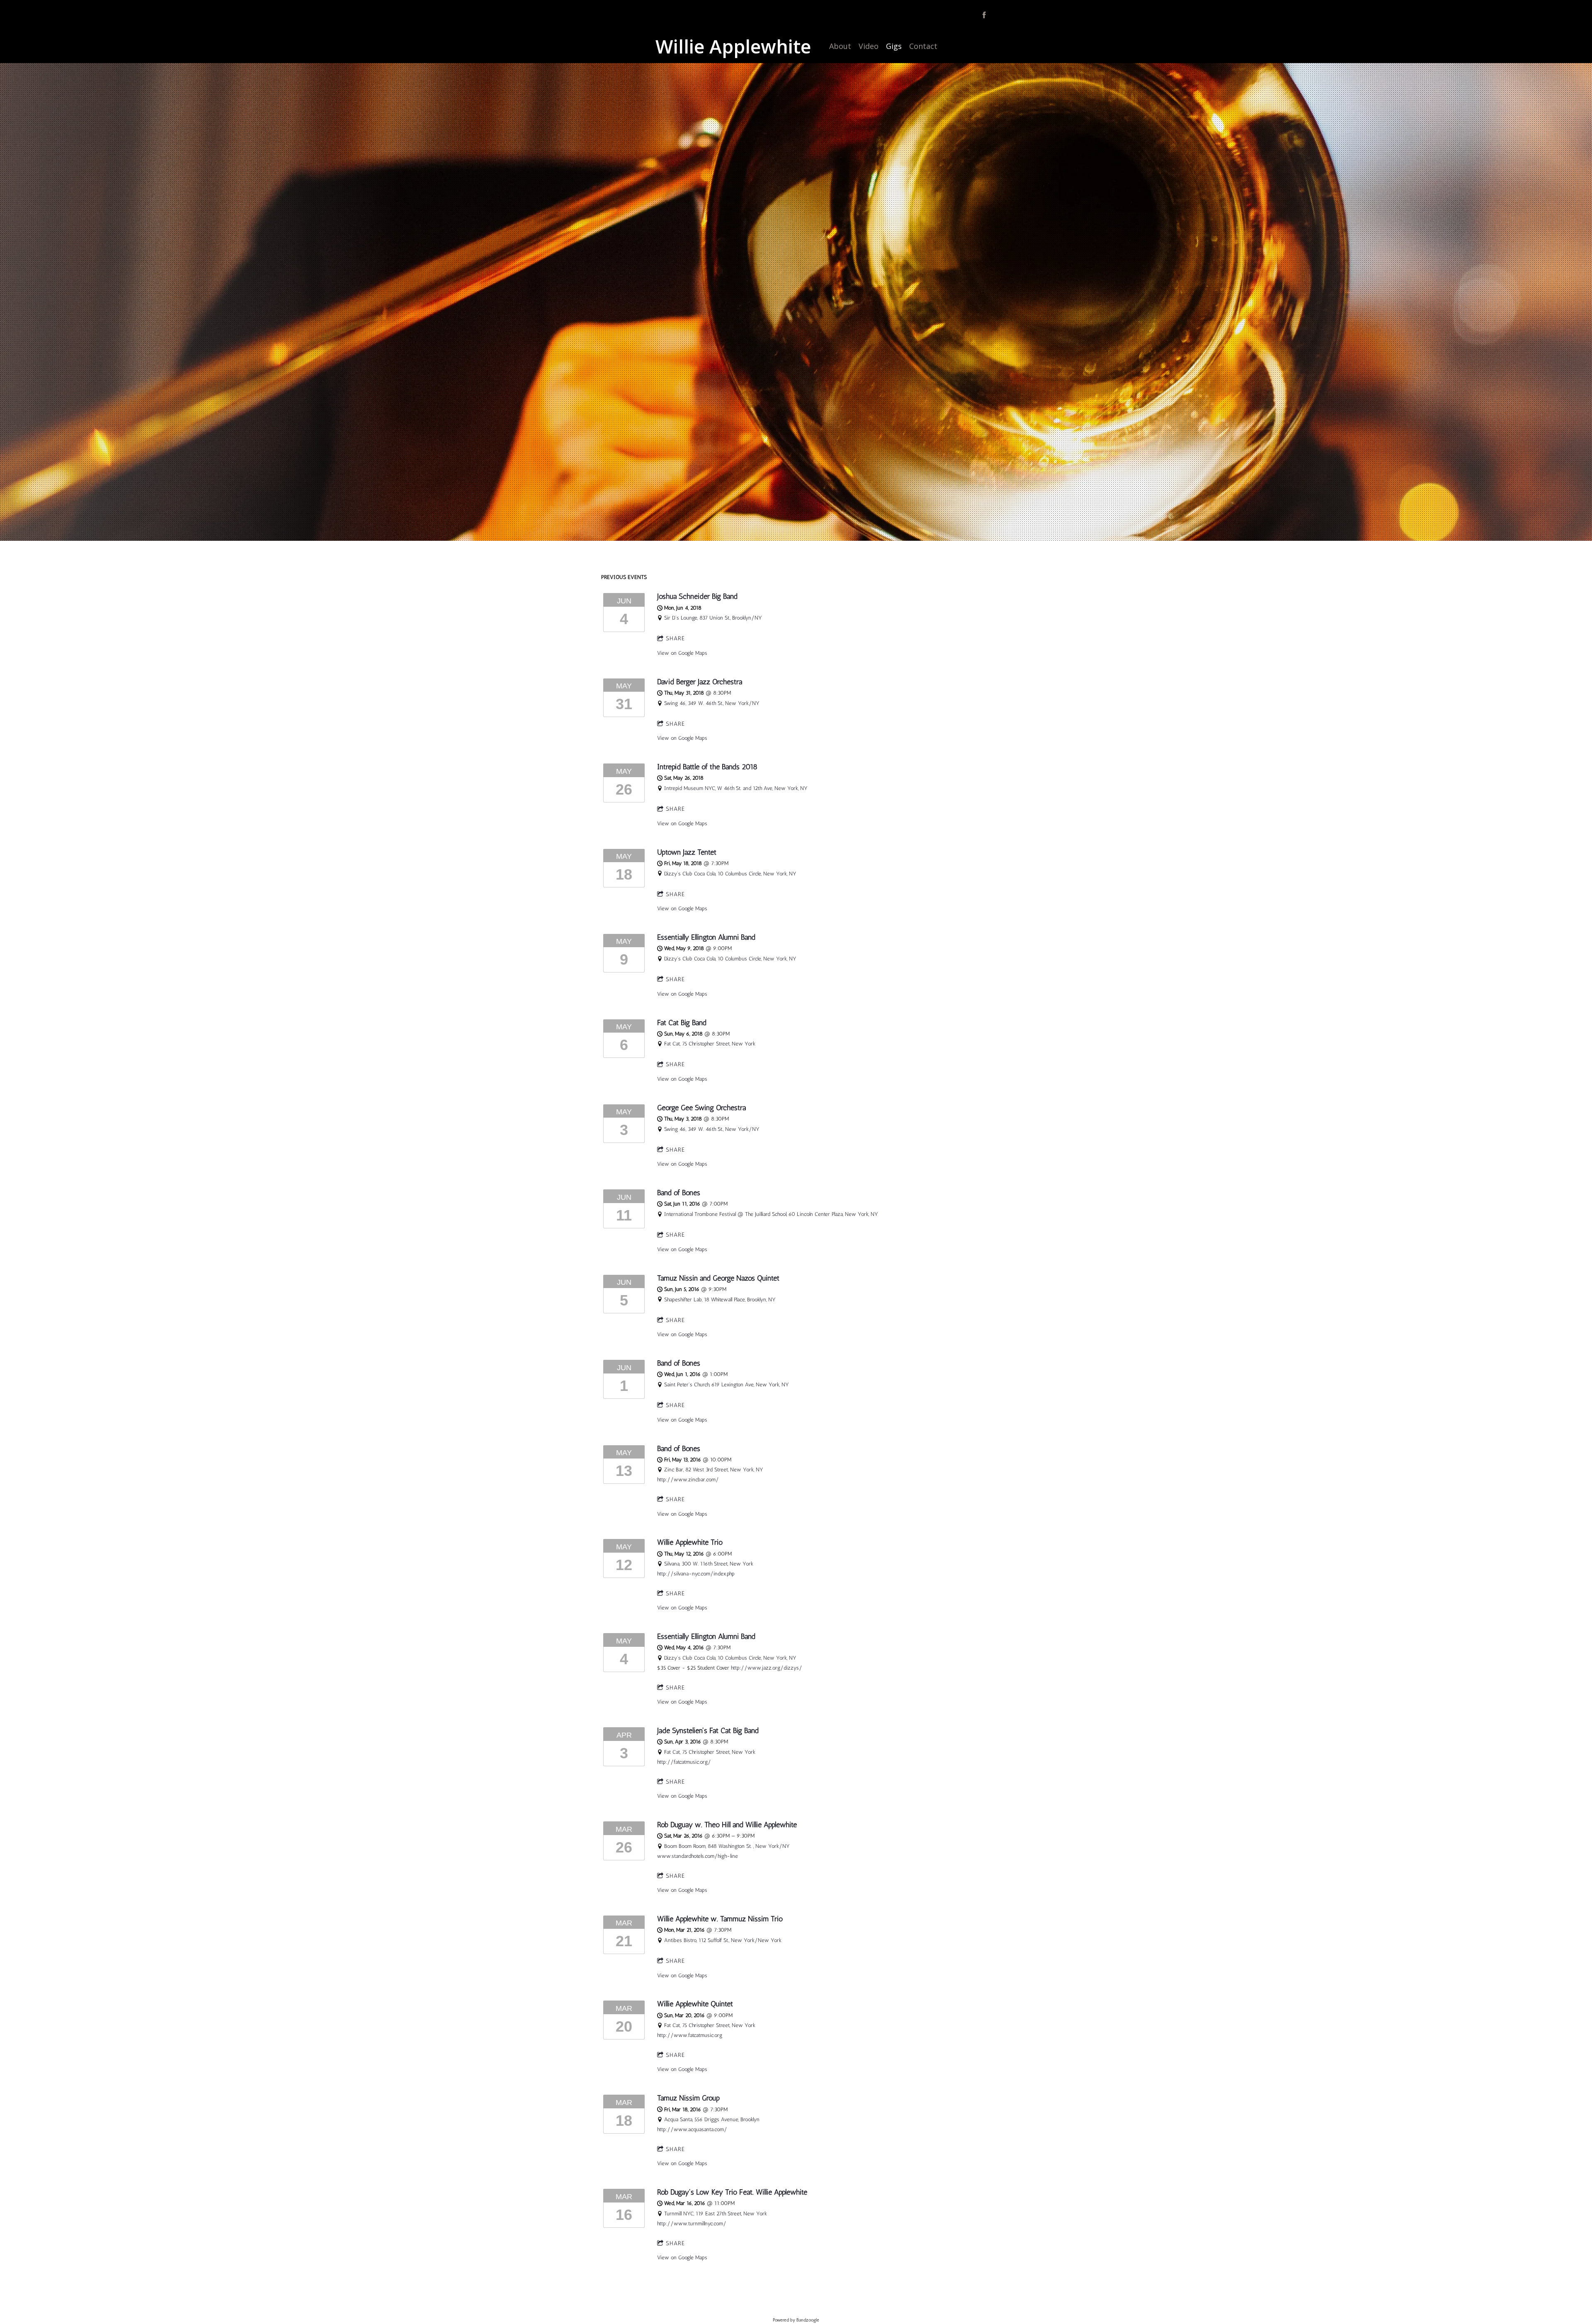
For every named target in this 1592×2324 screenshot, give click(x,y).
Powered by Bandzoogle (796, 2320)
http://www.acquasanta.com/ (692, 2129)
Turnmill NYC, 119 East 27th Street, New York (716, 2213)
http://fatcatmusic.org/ (684, 1762)
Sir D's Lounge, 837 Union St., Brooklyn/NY (713, 618)
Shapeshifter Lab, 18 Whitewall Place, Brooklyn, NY (720, 1299)
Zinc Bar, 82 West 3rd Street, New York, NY (714, 1470)
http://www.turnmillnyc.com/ (692, 2223)
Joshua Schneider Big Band (697, 596)
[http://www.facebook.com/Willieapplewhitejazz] (984, 15)
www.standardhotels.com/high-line (698, 1856)
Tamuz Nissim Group (688, 2098)
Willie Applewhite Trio (690, 1542)
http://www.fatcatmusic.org (690, 2035)
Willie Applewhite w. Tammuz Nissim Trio (720, 1919)
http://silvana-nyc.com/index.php (696, 1574)
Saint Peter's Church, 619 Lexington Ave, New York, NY (727, 1384)
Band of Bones (679, 1192)
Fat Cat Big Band (682, 1022)
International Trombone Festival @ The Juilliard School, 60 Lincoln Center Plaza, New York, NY (771, 1214)
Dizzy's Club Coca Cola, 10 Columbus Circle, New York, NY (730, 874)
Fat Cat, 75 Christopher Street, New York (710, 1044)
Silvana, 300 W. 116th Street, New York (709, 1564)
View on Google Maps (682, 653)
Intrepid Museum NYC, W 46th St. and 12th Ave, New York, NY (736, 788)
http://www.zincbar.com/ (688, 1479)
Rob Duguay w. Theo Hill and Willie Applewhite (727, 1824)
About (840, 46)
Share (675, 638)
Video (869, 46)
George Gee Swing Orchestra (701, 1107)
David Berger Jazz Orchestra (700, 682)
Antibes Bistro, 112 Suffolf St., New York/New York (723, 1940)
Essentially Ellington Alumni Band (706, 937)
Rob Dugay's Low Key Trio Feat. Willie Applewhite (732, 2192)
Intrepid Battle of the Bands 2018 (707, 767)
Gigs (894, 46)
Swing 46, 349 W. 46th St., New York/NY (712, 703)
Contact (923, 46)
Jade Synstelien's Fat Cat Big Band (708, 1730)
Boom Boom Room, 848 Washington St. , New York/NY (727, 1846)
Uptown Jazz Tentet (687, 852)
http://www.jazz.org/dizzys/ (767, 1668)
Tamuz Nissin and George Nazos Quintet (718, 1278)
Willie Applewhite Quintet (695, 2004)
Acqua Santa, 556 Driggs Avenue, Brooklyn (712, 2119)
